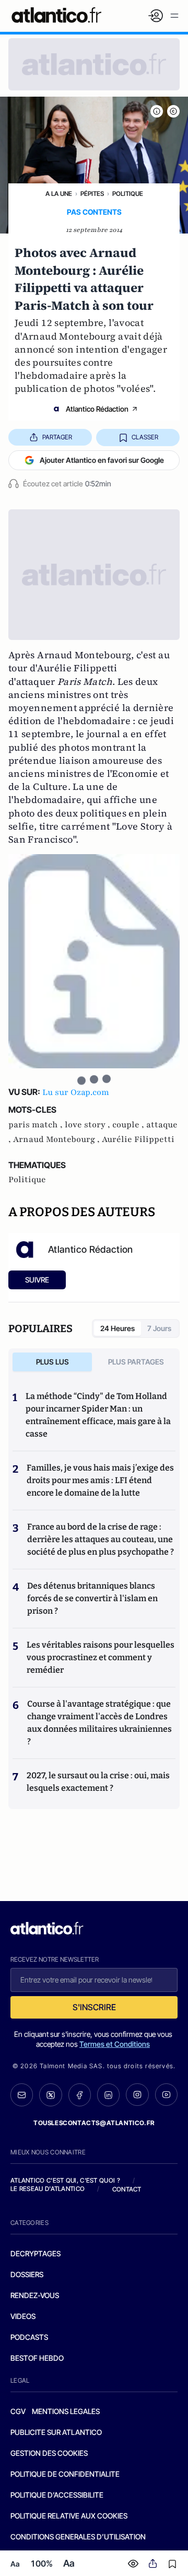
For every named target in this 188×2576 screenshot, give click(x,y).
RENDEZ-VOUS (35, 2295)
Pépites (92, 194)
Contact (127, 2189)
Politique (128, 194)
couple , (129, 1125)
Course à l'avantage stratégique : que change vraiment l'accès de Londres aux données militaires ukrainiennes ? (99, 1723)
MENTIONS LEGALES (66, 2411)
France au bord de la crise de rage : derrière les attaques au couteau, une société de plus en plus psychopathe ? (101, 1539)
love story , (89, 1125)
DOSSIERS (27, 2274)
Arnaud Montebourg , (57, 1139)
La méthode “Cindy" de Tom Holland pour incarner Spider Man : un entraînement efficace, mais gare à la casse (98, 1415)
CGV (18, 2411)
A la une (59, 194)
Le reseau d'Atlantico (48, 2189)
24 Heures (118, 1328)
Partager (57, 437)
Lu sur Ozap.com (76, 1092)
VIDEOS (23, 2316)
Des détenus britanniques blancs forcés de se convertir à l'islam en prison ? (92, 1598)
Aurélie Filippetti (138, 1139)
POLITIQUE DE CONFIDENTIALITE (65, 2474)
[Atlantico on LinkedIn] (108, 2095)
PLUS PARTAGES (136, 1362)
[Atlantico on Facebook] (80, 2095)
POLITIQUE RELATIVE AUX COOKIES (69, 2516)
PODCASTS (29, 2337)
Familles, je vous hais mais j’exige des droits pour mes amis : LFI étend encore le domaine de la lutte (100, 1480)
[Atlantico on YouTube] (166, 2095)
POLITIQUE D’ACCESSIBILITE (57, 2495)
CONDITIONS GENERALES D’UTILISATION (78, 2537)
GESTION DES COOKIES (49, 2453)
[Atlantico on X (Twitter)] (50, 2095)
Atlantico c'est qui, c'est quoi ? (65, 2180)
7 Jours (159, 1328)
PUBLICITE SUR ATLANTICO (56, 2432)
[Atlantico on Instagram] (137, 2095)
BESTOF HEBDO (37, 2358)
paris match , (37, 1125)
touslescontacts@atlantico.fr (94, 2123)
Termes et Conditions (115, 2044)
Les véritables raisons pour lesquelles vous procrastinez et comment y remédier (101, 1657)
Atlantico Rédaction (97, 409)
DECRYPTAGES (36, 2253)
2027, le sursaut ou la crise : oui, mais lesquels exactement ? (98, 1782)
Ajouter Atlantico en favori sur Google (102, 460)
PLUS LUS (52, 1362)
